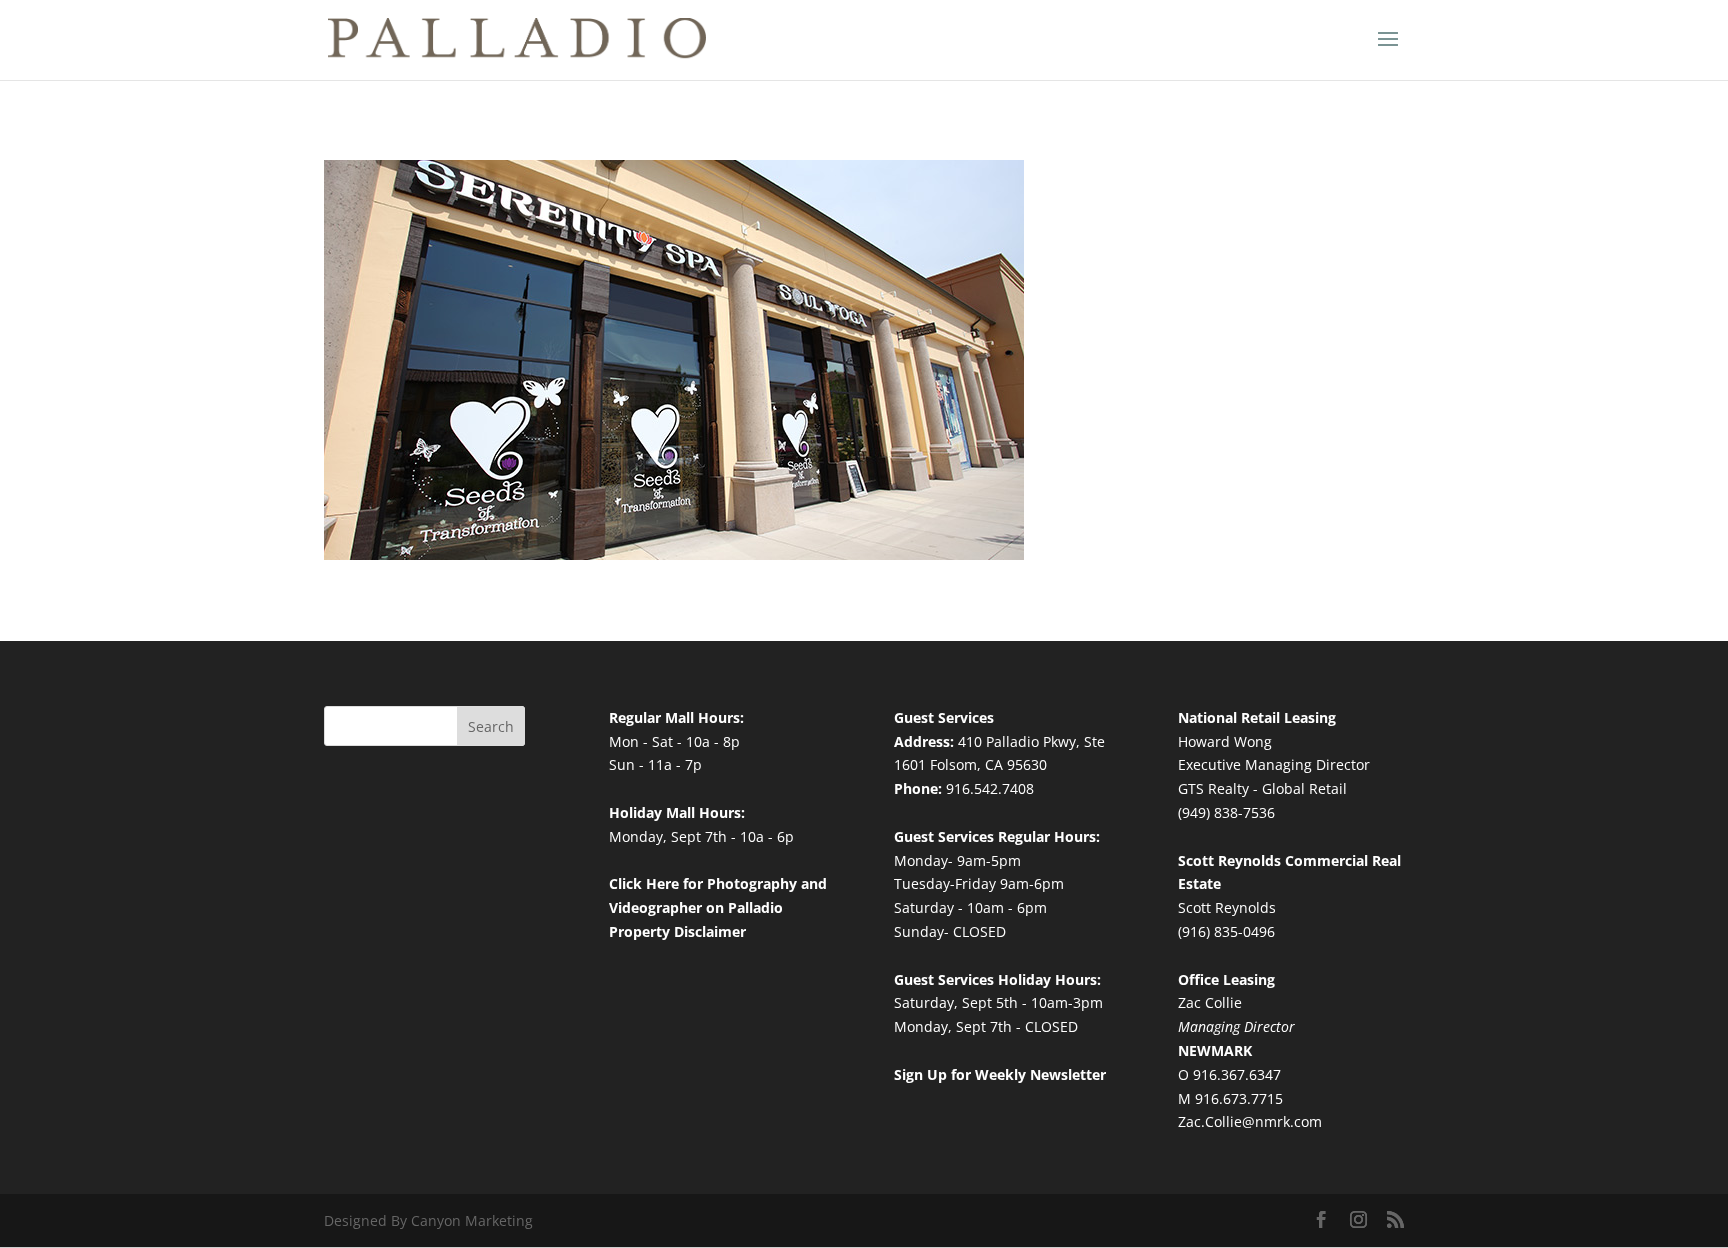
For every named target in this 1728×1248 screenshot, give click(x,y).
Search (491, 726)
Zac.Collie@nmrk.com (1250, 1121)
